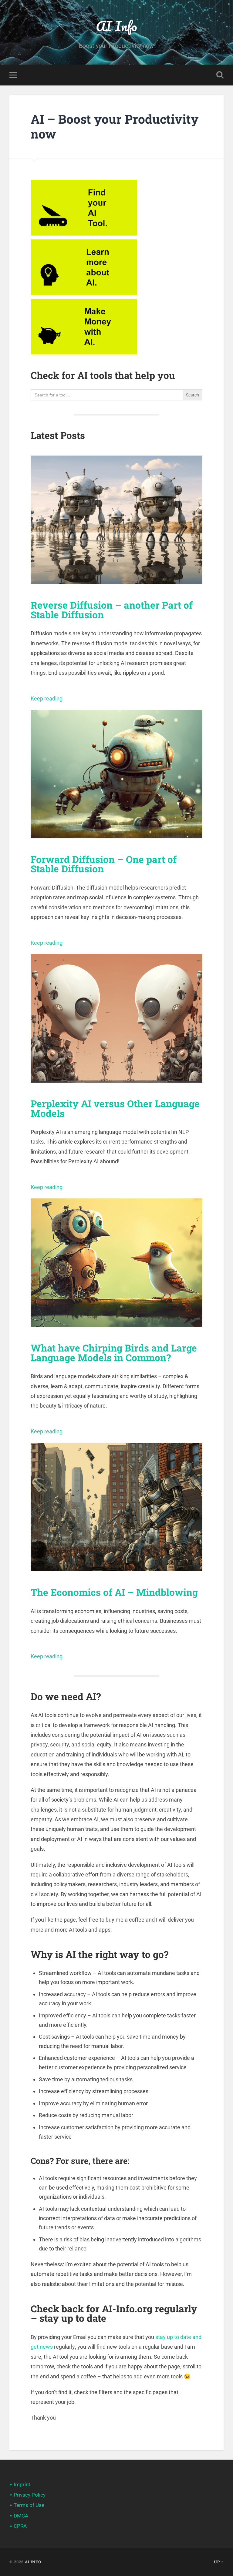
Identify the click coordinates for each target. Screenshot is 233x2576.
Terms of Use (29, 2505)
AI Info (116, 26)
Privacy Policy (30, 2495)
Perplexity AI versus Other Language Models (115, 1108)
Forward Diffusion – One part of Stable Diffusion (104, 864)
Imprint (22, 2484)
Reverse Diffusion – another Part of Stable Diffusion (112, 610)
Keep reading (47, 698)
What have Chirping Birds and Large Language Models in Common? (114, 1353)
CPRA (20, 2526)
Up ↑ (219, 2562)
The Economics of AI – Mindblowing (114, 1592)
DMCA (21, 2516)
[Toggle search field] (220, 75)
